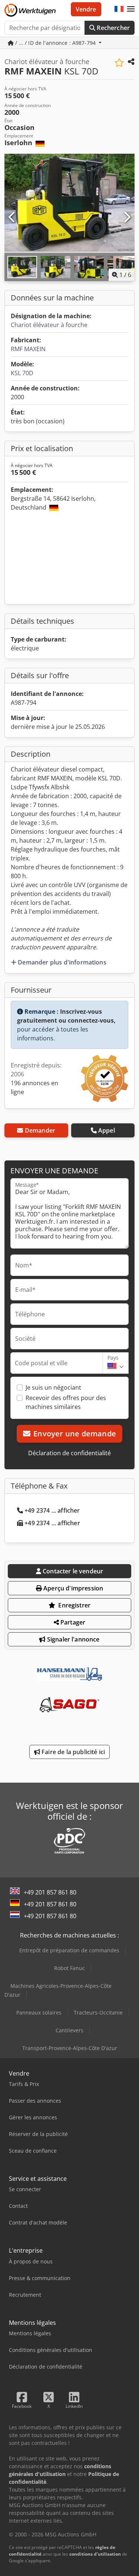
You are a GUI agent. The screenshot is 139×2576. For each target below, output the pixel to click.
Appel (107, 1130)
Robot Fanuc (69, 1968)
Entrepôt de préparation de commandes (69, 1950)
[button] (131, 9)
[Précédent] (12, 217)
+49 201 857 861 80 (50, 1892)
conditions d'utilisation (95, 2554)
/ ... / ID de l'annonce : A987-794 (55, 43)
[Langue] (119, 9)
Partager (72, 1622)
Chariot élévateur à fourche (49, 325)
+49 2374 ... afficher (52, 1510)
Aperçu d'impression (72, 1588)
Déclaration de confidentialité (69, 1453)
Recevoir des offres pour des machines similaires (66, 1402)
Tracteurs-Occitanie (98, 2012)
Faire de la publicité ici (72, 1752)
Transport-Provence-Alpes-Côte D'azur (70, 2048)
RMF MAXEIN (28, 349)
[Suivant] (127, 217)
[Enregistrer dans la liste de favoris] (119, 63)
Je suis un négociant (53, 1387)
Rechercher (112, 28)
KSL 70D (22, 373)
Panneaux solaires (39, 2012)
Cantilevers (69, 2030)
